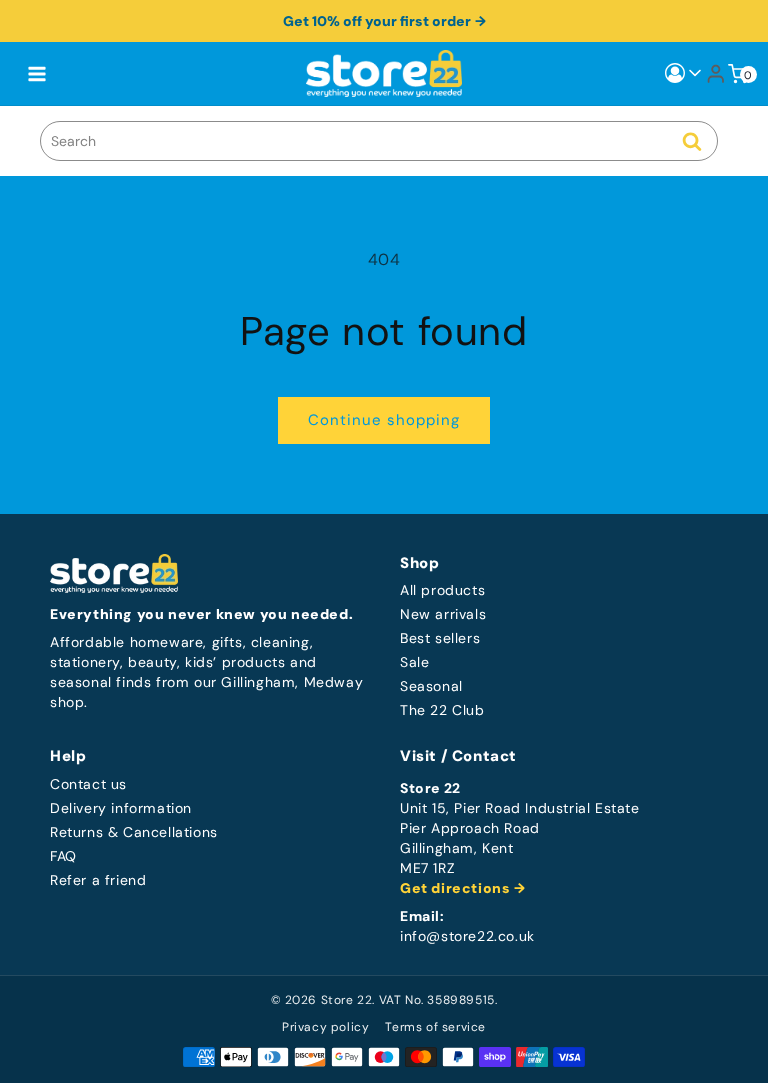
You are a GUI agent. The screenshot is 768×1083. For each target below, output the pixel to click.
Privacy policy (325, 1027)
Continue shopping (384, 420)
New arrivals (443, 614)
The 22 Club (442, 710)
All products (442, 590)
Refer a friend (98, 880)
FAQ (63, 856)
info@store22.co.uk (467, 936)
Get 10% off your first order (377, 21)
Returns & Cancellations (134, 832)
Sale (414, 662)
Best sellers (440, 638)
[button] (37, 74)
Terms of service (435, 1027)
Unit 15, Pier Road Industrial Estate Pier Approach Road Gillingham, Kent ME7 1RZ (520, 838)
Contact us (88, 784)
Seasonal (431, 686)
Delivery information (121, 808)
